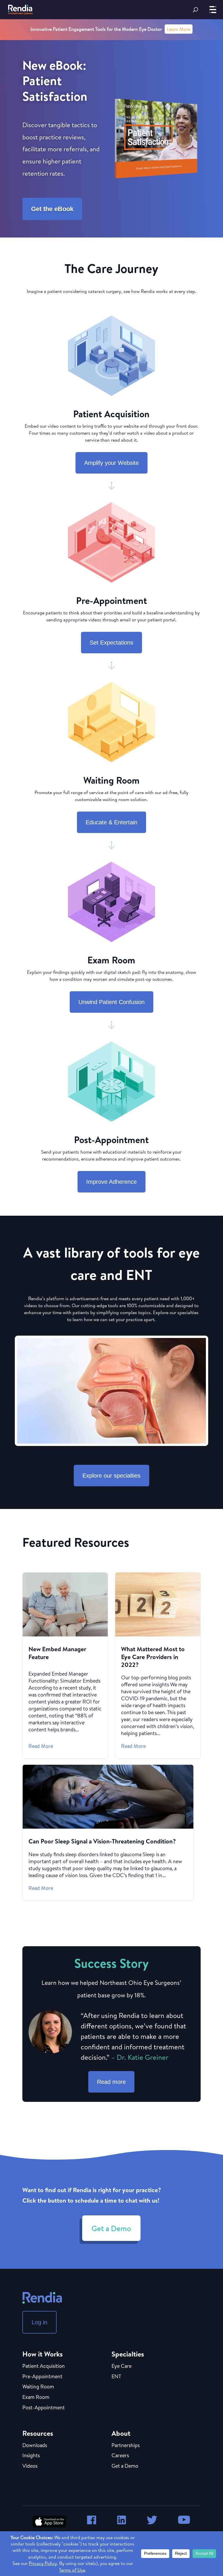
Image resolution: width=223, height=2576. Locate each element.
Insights (31, 2456)
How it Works (43, 2354)
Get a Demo (111, 2228)
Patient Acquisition (44, 2366)
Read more (111, 2082)
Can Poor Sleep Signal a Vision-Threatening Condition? (108, 1833)
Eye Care (122, 2366)
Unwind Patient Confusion (111, 1002)
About (121, 2433)
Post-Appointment (44, 2408)
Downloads (35, 2446)
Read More (41, 1746)
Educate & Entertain (111, 822)
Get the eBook (52, 209)
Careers (120, 2456)
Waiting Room (38, 2387)
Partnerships (126, 2446)
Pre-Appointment (42, 2377)
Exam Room (36, 2397)
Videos (30, 2466)
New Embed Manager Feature (65, 1665)
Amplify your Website (111, 463)
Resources (38, 2433)
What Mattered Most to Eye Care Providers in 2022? (158, 1665)
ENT (116, 2377)
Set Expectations (111, 643)
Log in (39, 2322)
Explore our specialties (111, 1476)
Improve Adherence (111, 1182)
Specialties (128, 2354)
